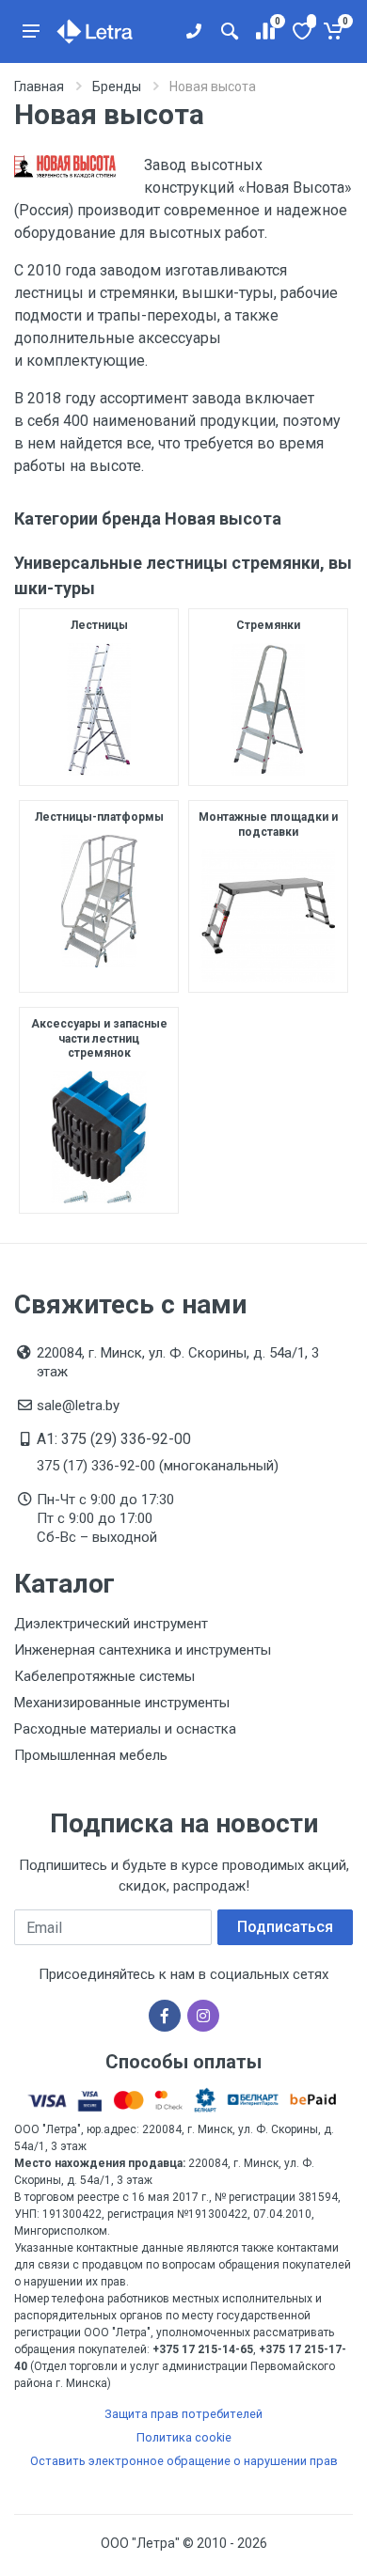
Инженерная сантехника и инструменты (143, 1650)
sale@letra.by (78, 1406)
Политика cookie (184, 2437)
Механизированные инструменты (122, 1703)
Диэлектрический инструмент (111, 1624)
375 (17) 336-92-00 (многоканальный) (158, 1466)
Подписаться (285, 1927)
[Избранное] (301, 31)
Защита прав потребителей (183, 2414)
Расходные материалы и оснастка (125, 1729)
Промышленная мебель (91, 1755)
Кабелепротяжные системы (104, 1676)
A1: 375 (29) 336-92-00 (114, 1439)
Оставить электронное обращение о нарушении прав (184, 2461)
